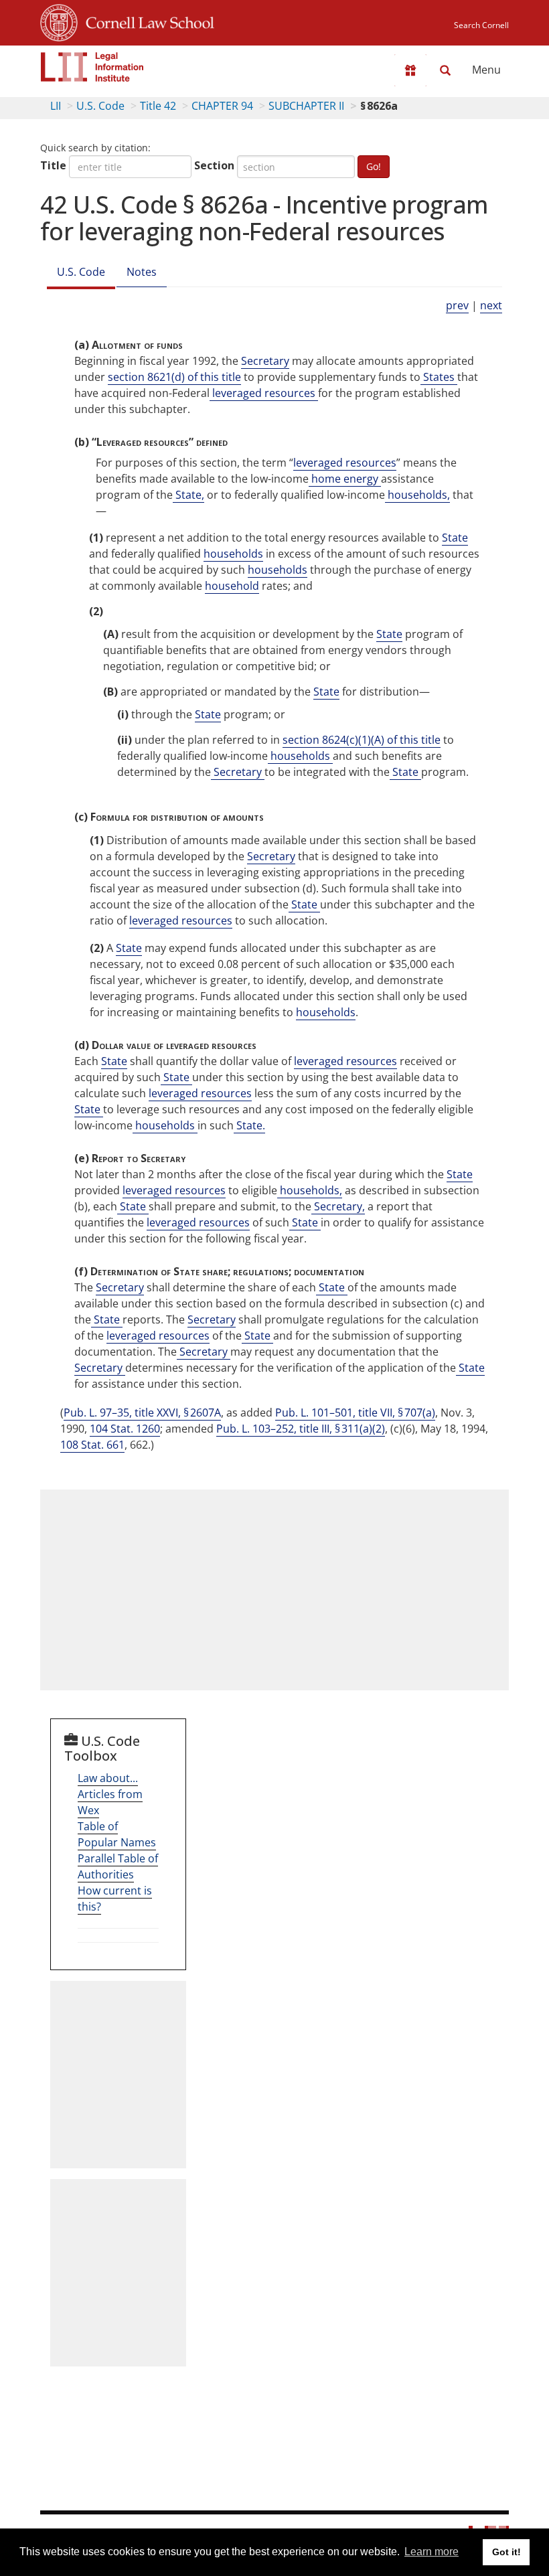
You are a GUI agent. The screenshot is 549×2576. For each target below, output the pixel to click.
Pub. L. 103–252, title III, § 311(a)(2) (301, 1429)
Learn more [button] (432, 2552)
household (232, 586)
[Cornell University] (59, 21)
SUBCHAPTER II (306, 106)
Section (214, 165)
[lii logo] (92, 67)
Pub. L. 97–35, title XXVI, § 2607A (142, 1413)
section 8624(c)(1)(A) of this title (362, 740)
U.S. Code (100, 106)
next (491, 305)
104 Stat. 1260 (125, 1429)
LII (56, 106)
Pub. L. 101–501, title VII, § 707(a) (355, 1413)
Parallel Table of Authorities (118, 1866)
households (233, 554)
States (439, 377)
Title (53, 165)
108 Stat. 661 (92, 1445)
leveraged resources (264, 393)
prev (457, 305)
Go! (374, 166)
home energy (345, 479)
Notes (142, 272)
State (455, 538)
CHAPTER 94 (222, 106)
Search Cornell (481, 25)
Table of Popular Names (117, 1834)
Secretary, (338, 1206)
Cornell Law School (146, 21)
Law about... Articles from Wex (110, 1794)
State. (249, 1125)
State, (188, 495)
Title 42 (158, 106)
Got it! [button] (506, 2552)
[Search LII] (445, 70)
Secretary (265, 361)
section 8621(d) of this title (174, 377)
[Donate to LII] (410, 70)
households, (417, 495)
